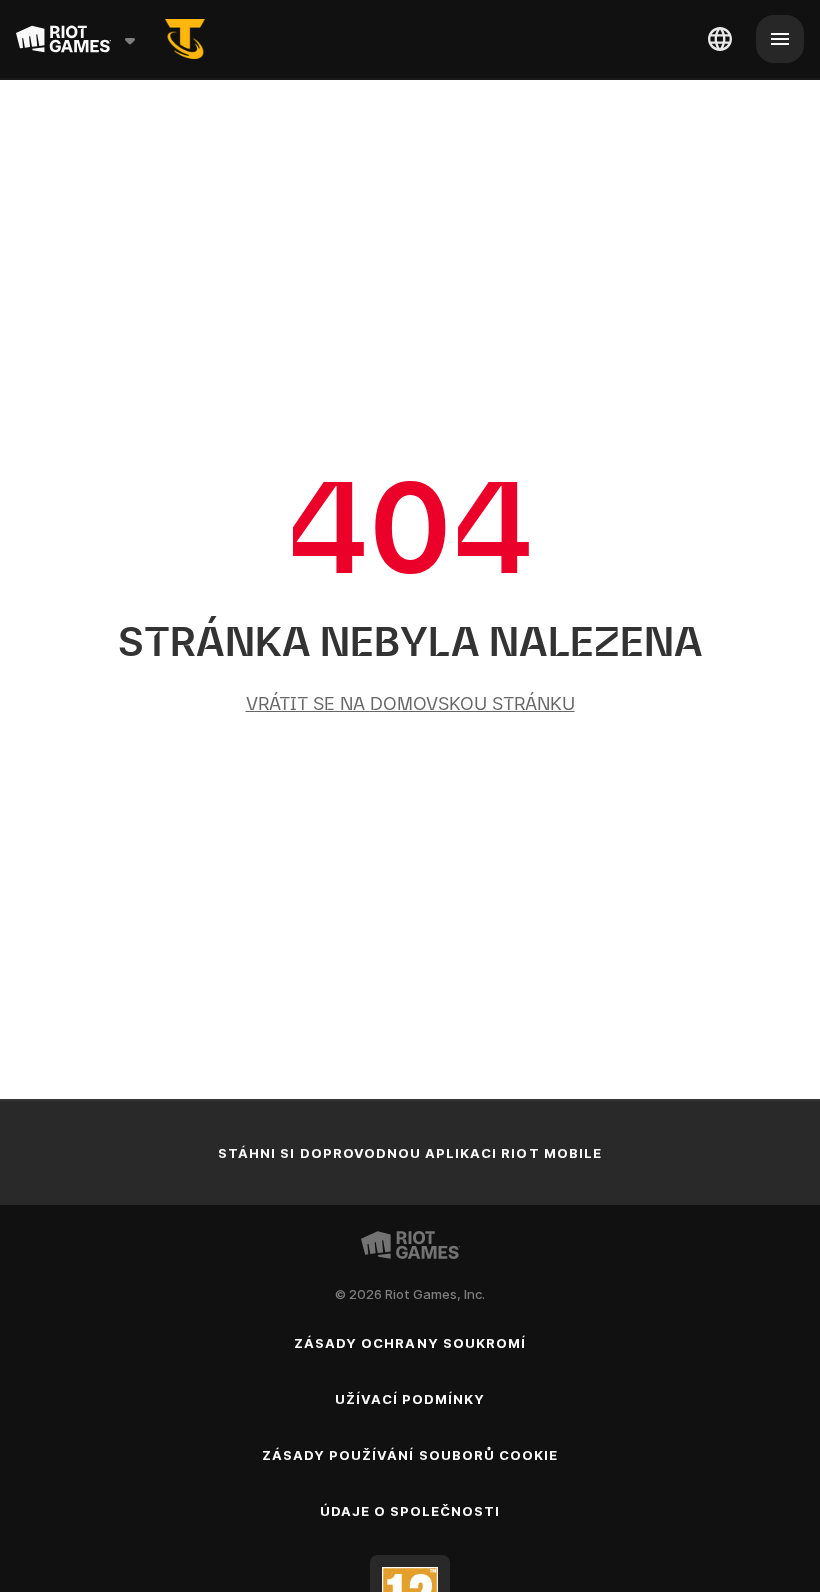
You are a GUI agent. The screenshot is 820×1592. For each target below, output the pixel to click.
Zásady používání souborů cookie (410, 1455)
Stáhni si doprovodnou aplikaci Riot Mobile (410, 1153)
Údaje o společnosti (410, 1511)
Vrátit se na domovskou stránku (410, 703)
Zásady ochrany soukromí (410, 1343)
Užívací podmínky (410, 1399)
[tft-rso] (185, 39)
